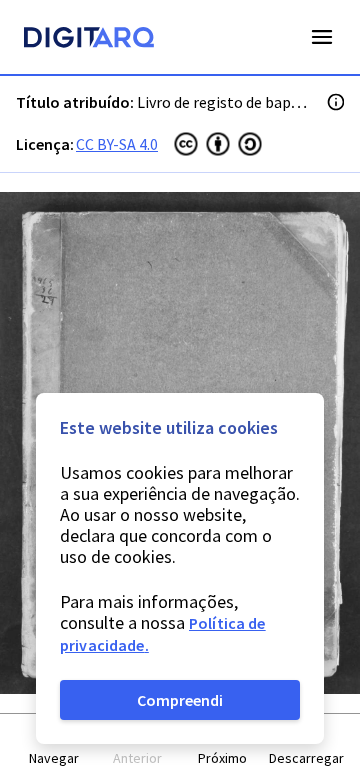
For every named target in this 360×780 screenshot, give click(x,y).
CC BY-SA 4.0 (117, 144)
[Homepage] (89, 40)
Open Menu (322, 37)
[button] (54, 747)
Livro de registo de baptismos (238, 102)
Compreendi (180, 700)
